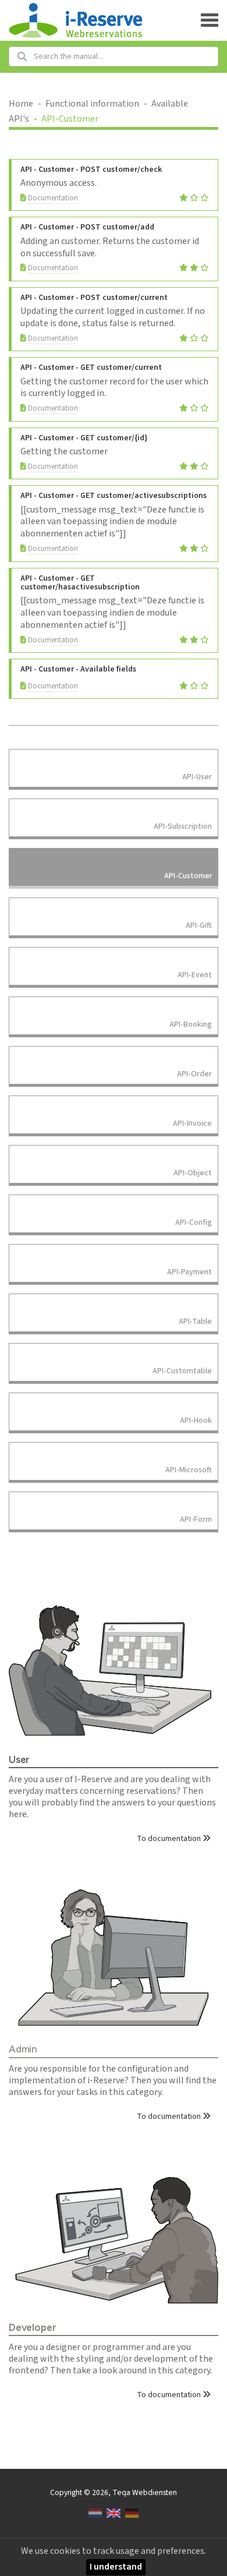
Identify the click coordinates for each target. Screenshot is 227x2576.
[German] (132, 2513)
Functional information (92, 104)
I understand (116, 2567)
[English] (113, 2513)
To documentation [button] (170, 1839)
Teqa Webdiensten (145, 2492)
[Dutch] (95, 2513)
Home (21, 104)
